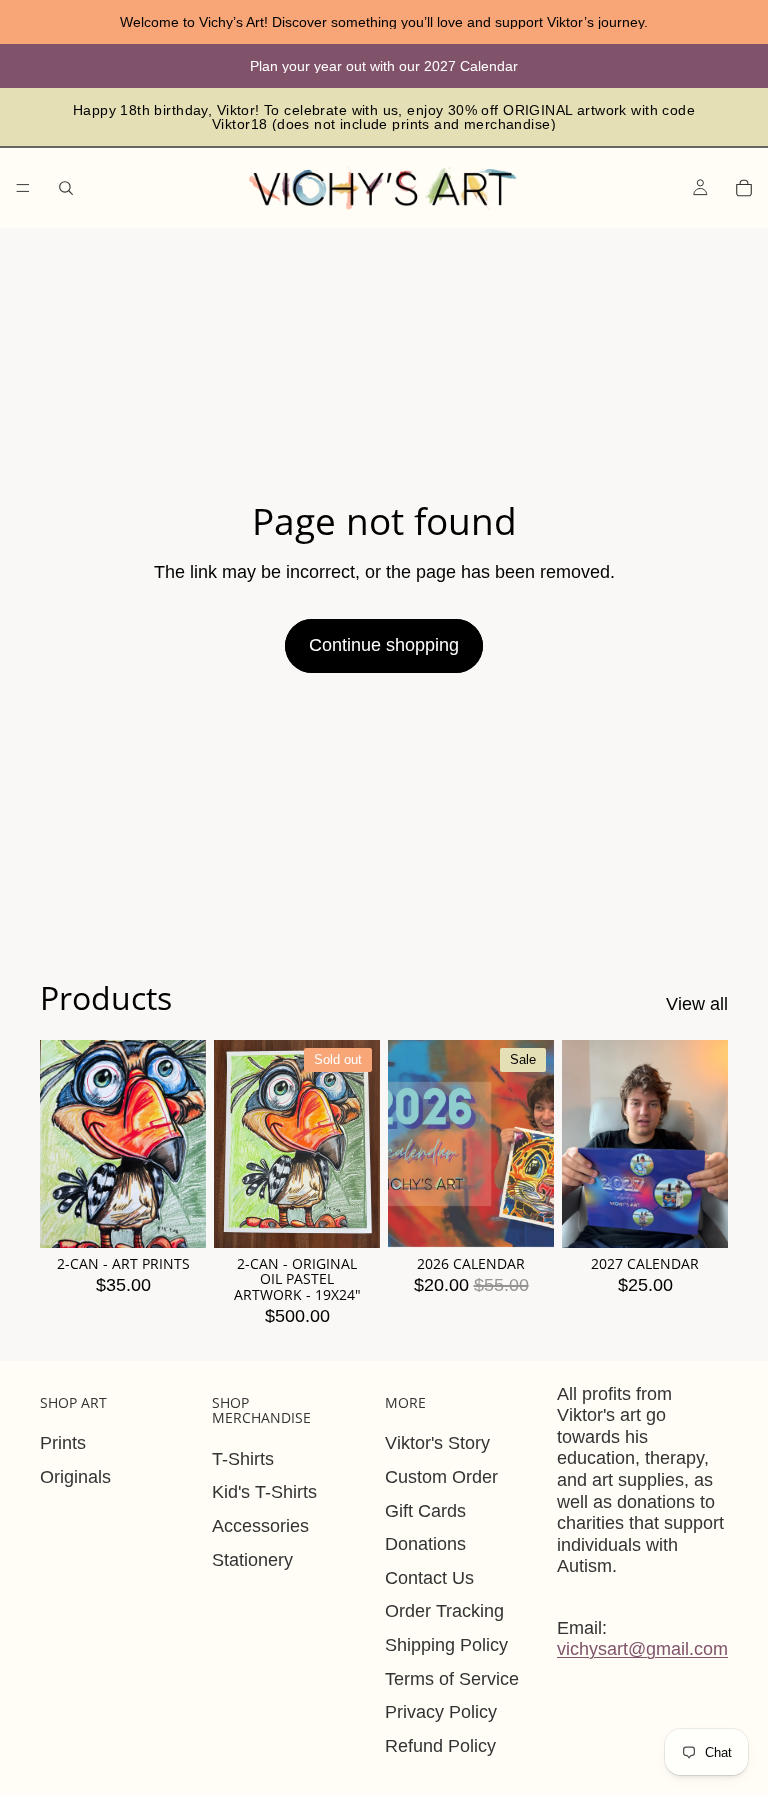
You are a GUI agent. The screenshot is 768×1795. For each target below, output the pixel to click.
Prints (63, 1443)
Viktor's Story (437, 1443)
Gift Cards (425, 1511)
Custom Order (441, 1477)
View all (697, 1004)
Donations (425, 1544)
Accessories (260, 1526)
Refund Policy (440, 1746)
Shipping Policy (446, 1645)
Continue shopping (384, 645)
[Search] (66, 188)
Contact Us (429, 1578)
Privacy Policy (441, 1712)
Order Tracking (444, 1611)
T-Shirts (243, 1459)
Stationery (252, 1560)
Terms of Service (452, 1679)
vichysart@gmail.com (642, 1649)
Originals (75, 1477)
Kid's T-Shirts (264, 1492)
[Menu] (23, 188)
